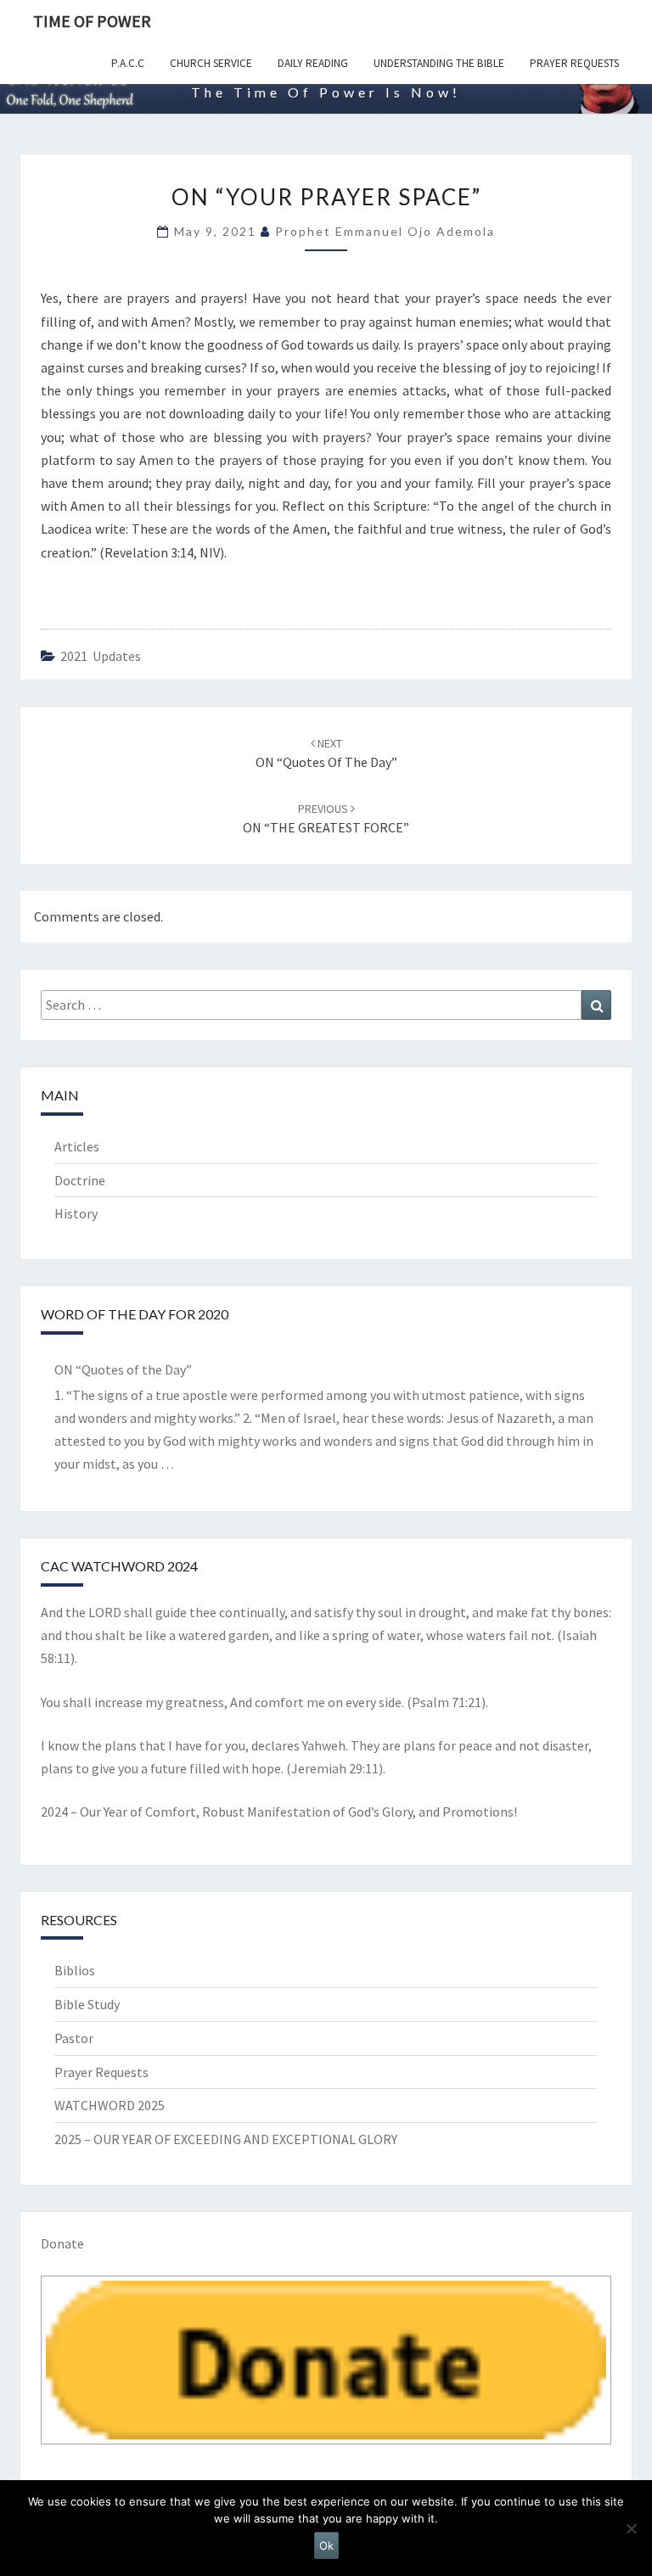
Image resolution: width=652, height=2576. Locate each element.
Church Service (211, 63)
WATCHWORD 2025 (110, 2105)
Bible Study (87, 2004)
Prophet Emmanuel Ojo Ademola (385, 231)
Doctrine (80, 1180)
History (76, 1213)
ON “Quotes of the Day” (123, 1369)
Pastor (74, 2038)
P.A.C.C (128, 63)
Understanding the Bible (439, 63)
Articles (77, 1146)
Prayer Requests (574, 63)
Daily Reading (313, 63)
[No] (631, 2528)
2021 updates (101, 656)
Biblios (75, 1970)
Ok (326, 2545)
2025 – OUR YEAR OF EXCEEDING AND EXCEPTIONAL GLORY (226, 2139)
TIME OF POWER (92, 21)
